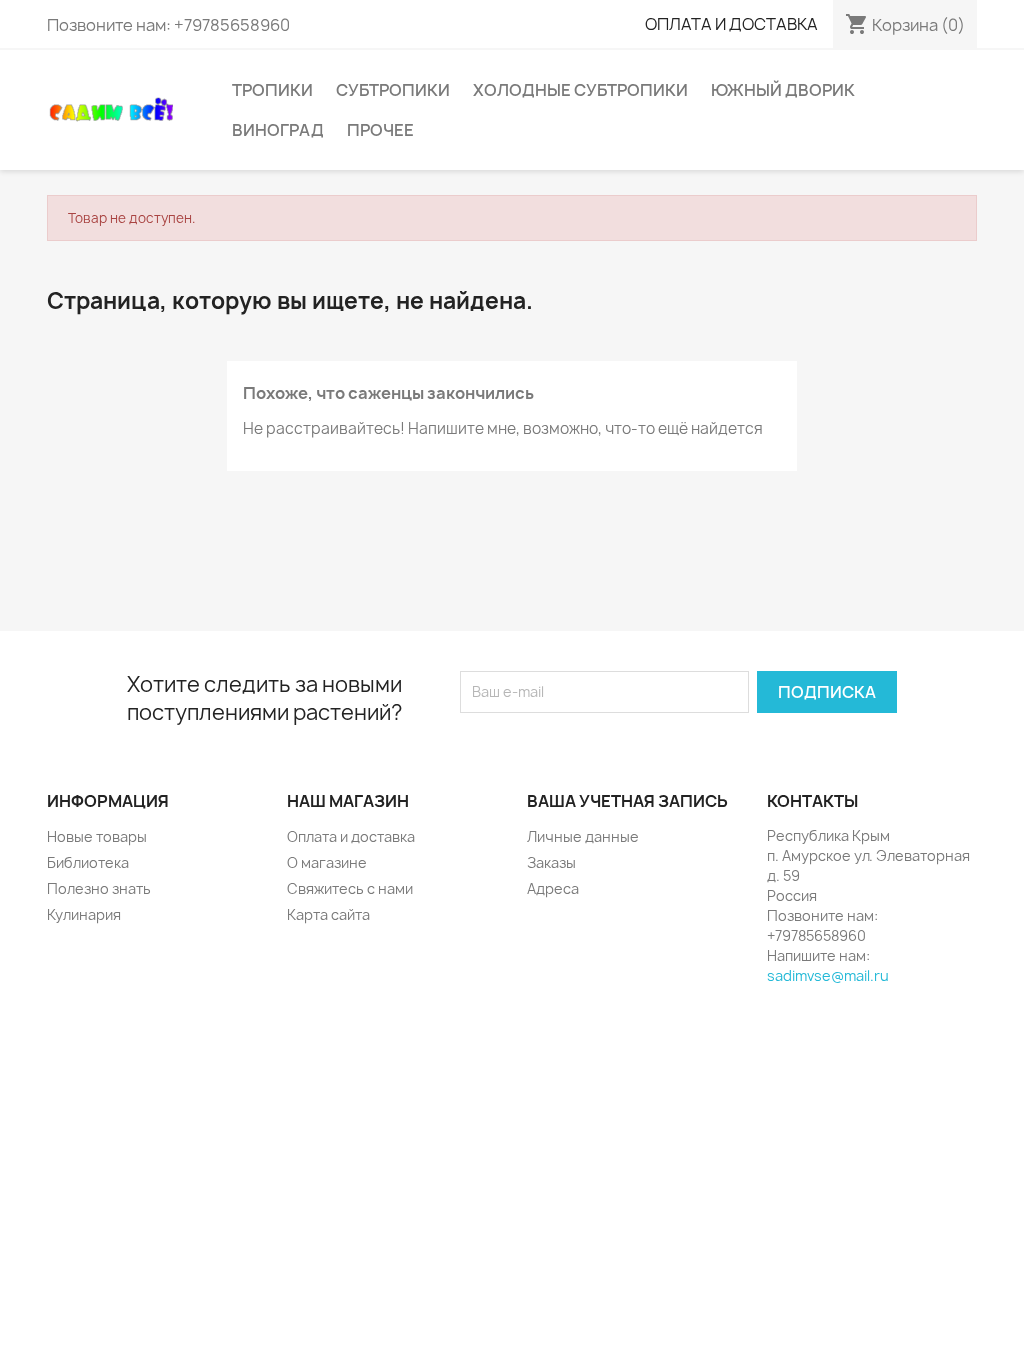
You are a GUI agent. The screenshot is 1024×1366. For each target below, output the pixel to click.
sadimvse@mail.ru (828, 975)
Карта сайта (328, 914)
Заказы (551, 862)
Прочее (380, 130)
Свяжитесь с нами (350, 888)
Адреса (553, 888)
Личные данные (583, 836)
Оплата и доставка (351, 836)
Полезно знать (99, 888)
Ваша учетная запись (627, 801)
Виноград (278, 130)
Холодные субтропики (580, 90)
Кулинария (84, 914)
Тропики (272, 90)
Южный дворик (783, 90)
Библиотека (88, 862)
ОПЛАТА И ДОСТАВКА (731, 24)
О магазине (327, 862)
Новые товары (97, 836)
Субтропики (393, 90)
